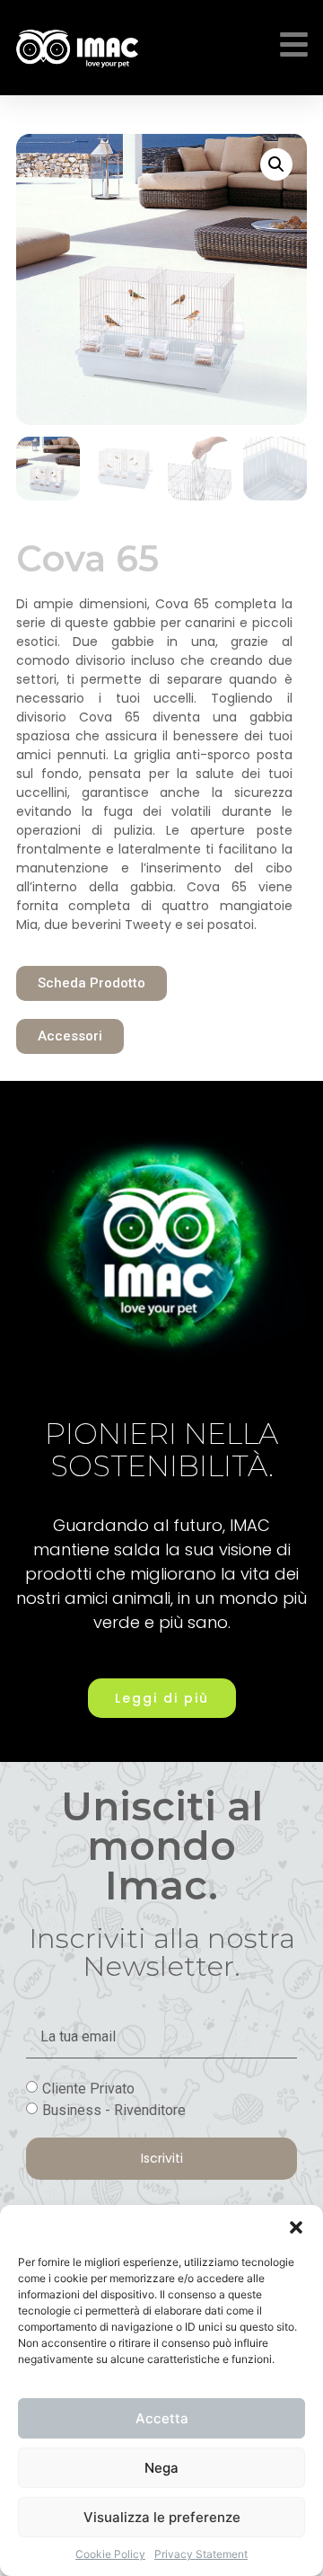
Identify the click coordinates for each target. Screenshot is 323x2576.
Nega (161, 2468)
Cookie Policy (110, 2554)
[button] (296, 2227)
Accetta (162, 2418)
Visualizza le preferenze (162, 2517)
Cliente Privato (88, 2089)
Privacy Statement (201, 2554)
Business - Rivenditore (114, 2110)
